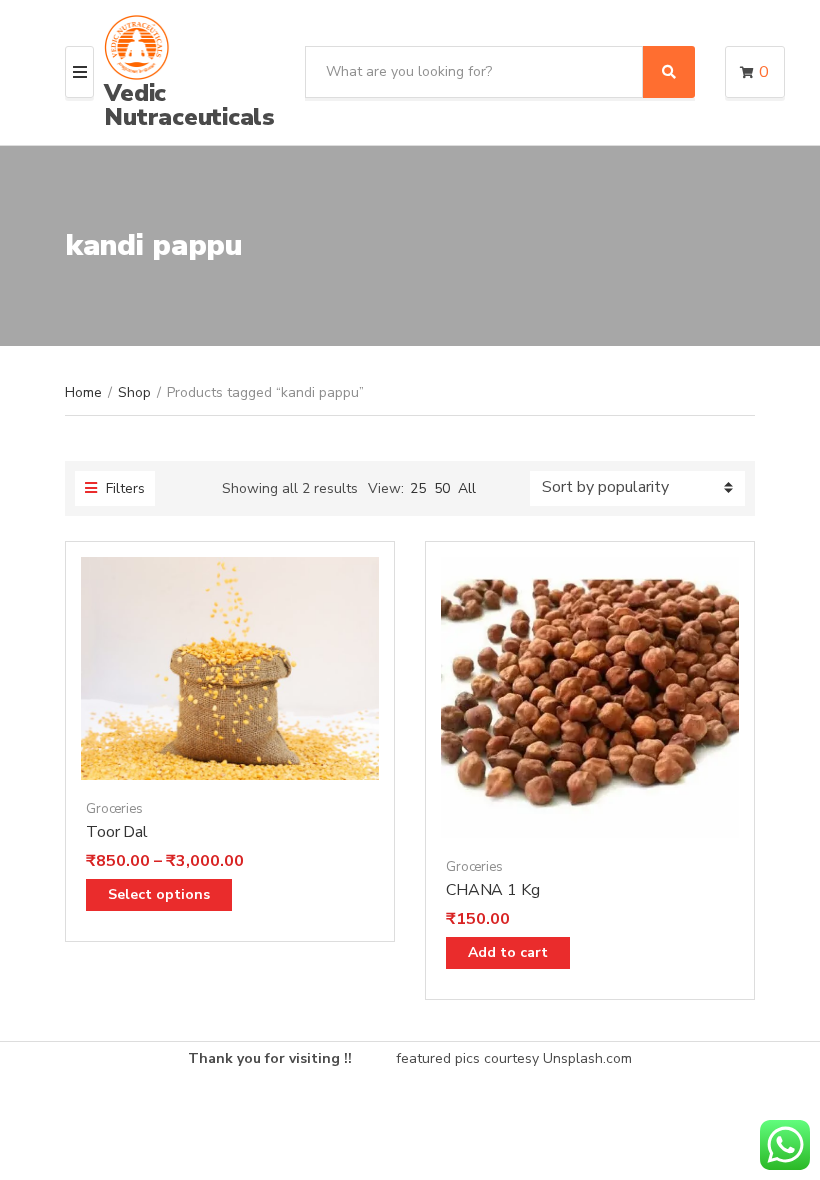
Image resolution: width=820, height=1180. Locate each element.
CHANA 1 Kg (492, 890)
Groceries (114, 809)
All (467, 488)
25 (418, 488)
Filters (123, 488)
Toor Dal (117, 832)
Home (83, 392)
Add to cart (508, 952)
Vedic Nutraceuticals (189, 105)
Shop (134, 392)
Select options (159, 894)
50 (442, 488)
